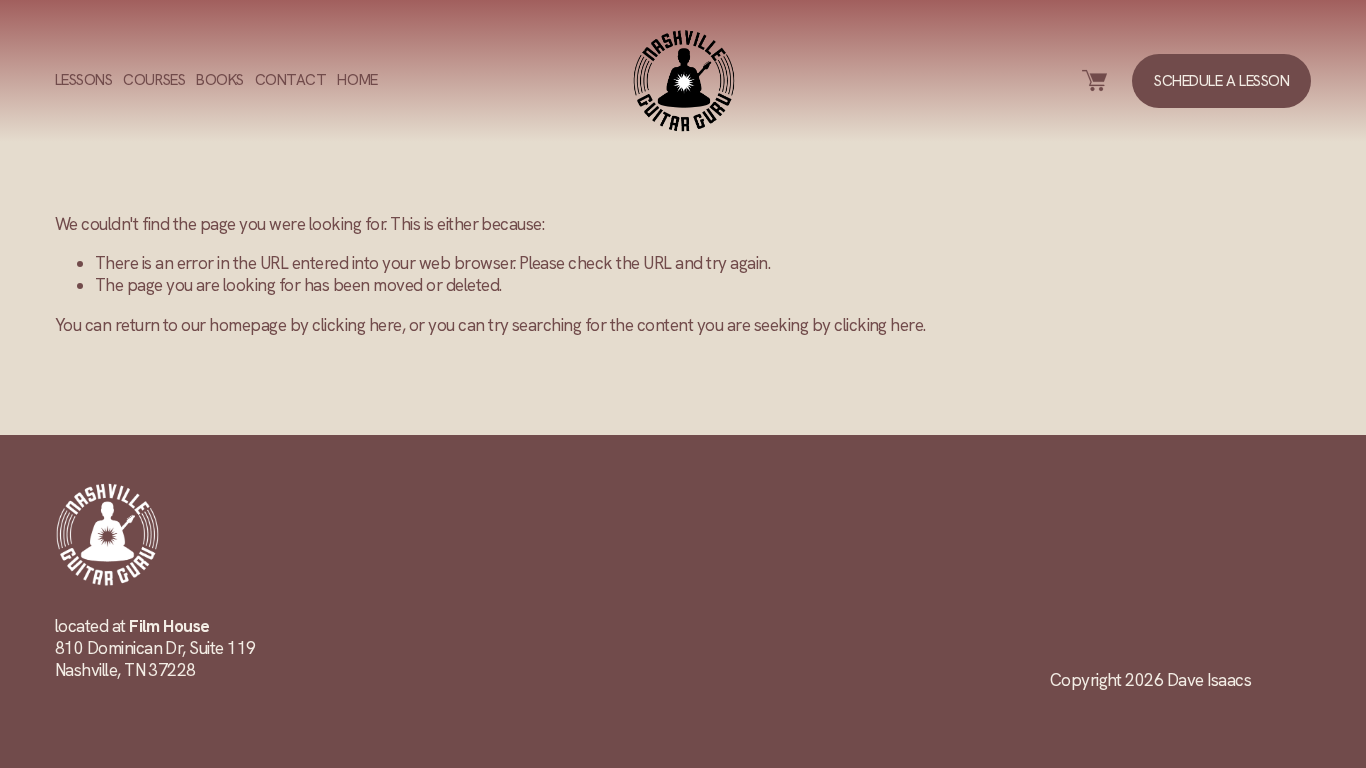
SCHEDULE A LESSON (1221, 81)
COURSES (154, 80)
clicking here (356, 325)
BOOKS (220, 80)
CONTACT (291, 80)
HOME (357, 80)
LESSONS (84, 80)
